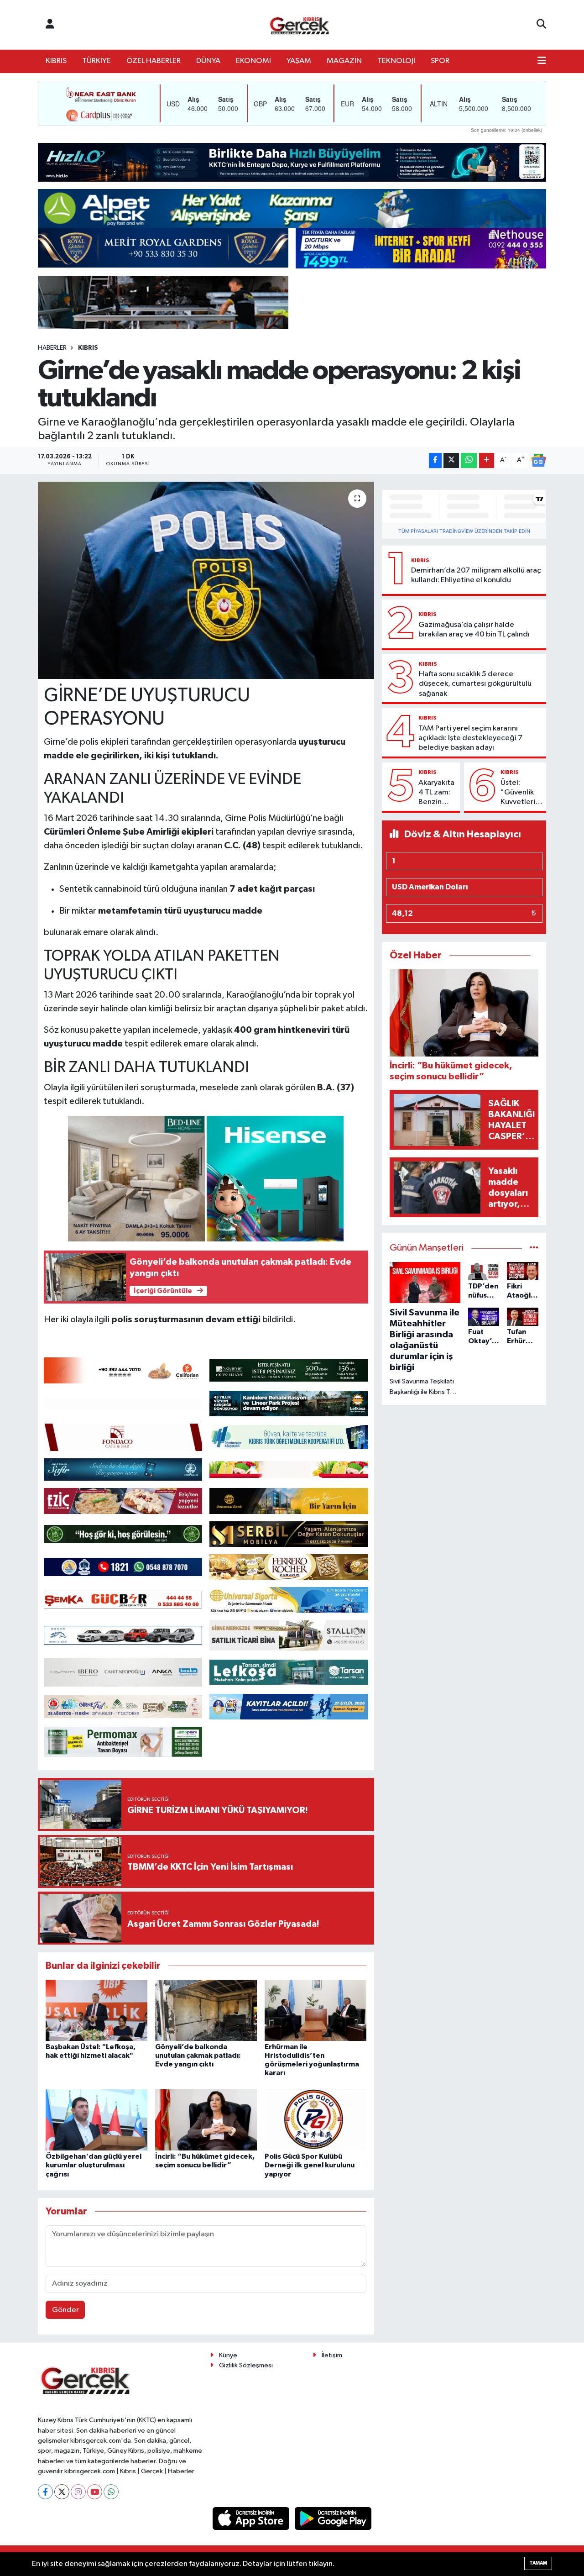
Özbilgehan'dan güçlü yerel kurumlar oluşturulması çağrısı (94, 2165)
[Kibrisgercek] (299, 25)
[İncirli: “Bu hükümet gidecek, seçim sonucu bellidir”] (206, 2120)
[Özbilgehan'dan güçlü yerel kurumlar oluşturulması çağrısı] (96, 2120)
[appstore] (252, 2518)
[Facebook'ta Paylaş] (435, 460)
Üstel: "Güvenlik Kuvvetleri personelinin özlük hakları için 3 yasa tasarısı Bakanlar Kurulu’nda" (521, 793)
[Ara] (541, 25)
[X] (62, 2492)
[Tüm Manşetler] (534, 1248)
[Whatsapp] (111, 2492)
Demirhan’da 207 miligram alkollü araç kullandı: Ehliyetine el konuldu (476, 575)
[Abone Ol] (538, 460)
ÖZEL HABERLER (154, 61)
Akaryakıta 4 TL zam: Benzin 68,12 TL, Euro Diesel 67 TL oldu (436, 793)
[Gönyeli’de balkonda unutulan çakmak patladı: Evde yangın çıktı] (206, 2010)
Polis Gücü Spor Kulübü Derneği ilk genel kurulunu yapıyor (310, 2165)
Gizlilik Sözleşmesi (246, 2365)
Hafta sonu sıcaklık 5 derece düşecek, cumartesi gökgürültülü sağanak (475, 684)
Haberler (52, 348)
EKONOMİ (253, 61)
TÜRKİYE (96, 61)
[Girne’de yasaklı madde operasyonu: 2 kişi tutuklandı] (206, 580)
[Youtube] (95, 2492)
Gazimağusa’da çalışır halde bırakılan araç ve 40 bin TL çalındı (474, 630)
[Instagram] (78, 2492)
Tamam (538, 2563)
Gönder (65, 2310)
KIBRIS (56, 61)
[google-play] (333, 2518)
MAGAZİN (344, 61)
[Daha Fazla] (487, 460)
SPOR (440, 61)
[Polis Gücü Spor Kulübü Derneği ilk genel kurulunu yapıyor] (315, 2120)
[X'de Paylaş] (451, 460)
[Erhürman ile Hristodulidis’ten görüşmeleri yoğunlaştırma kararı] (315, 2010)
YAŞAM (299, 61)
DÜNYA (208, 61)
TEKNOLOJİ (396, 61)
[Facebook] (45, 2492)
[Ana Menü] (542, 61)
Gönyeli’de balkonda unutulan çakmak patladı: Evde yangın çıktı (198, 2056)
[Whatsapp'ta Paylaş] (469, 460)
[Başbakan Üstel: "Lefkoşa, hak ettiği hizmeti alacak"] (96, 2010)
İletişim (332, 2355)
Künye (228, 2355)
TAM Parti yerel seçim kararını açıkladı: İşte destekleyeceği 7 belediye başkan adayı (470, 738)
